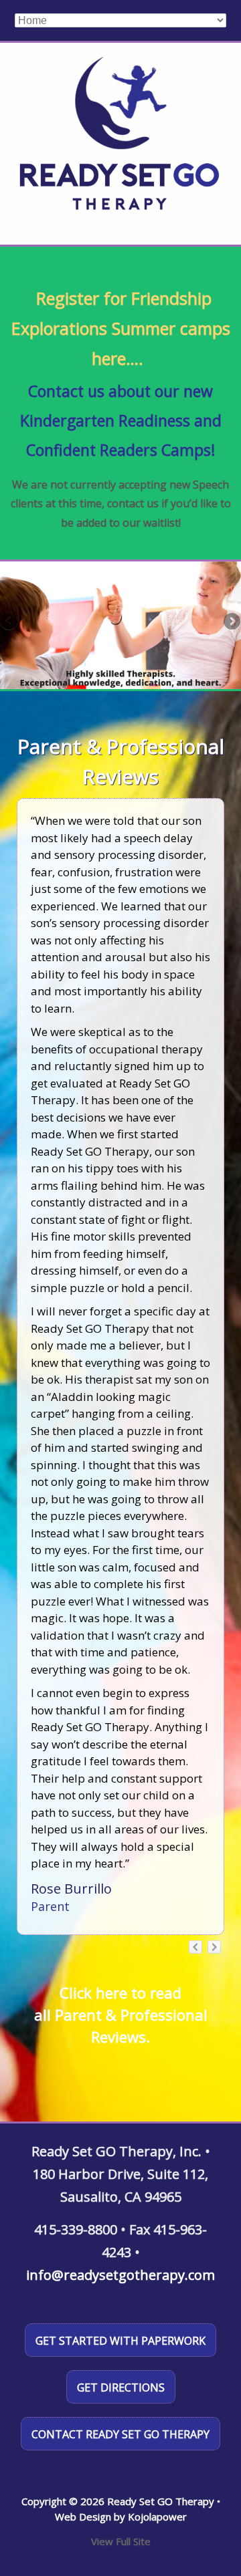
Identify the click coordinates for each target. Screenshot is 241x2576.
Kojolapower (157, 2517)
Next (231, 622)
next (214, 1947)
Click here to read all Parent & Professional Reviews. (121, 2015)
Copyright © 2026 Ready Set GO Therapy (118, 2501)
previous (195, 1947)
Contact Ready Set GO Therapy (120, 2434)
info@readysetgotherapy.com (120, 2275)
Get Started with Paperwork (120, 2341)
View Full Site (121, 2541)
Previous (10, 622)
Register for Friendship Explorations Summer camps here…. (121, 328)
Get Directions (121, 2388)
